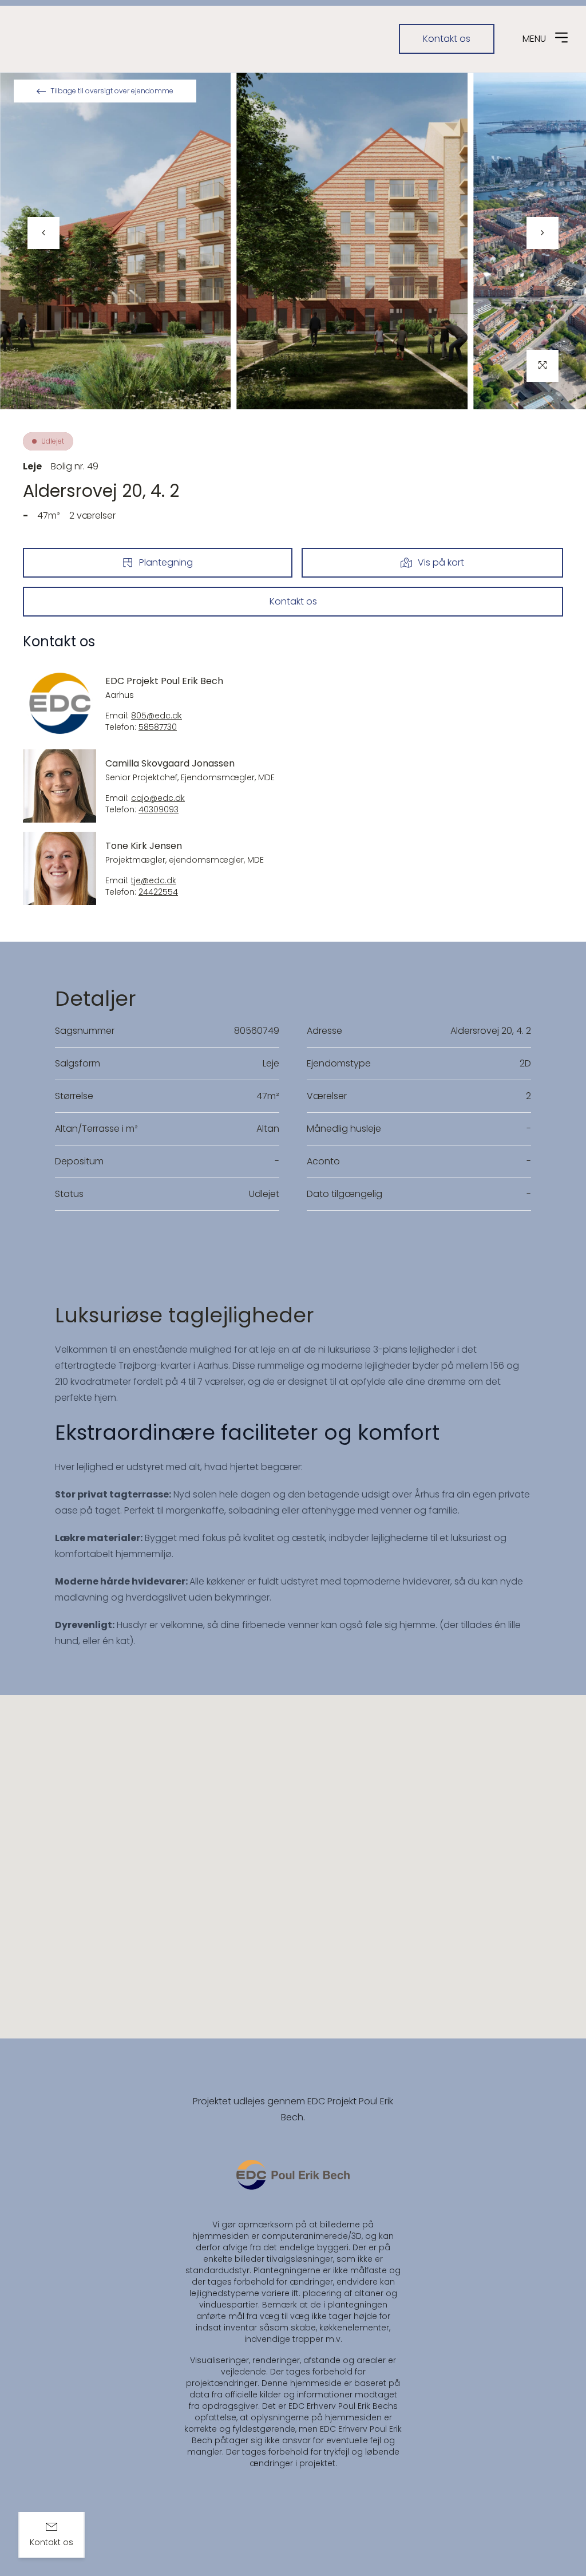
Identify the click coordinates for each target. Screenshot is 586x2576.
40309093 (159, 810)
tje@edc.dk (154, 881)
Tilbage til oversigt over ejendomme (112, 91)
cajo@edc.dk (158, 798)
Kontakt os (447, 39)
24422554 (158, 892)
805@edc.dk (157, 716)
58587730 (158, 727)
